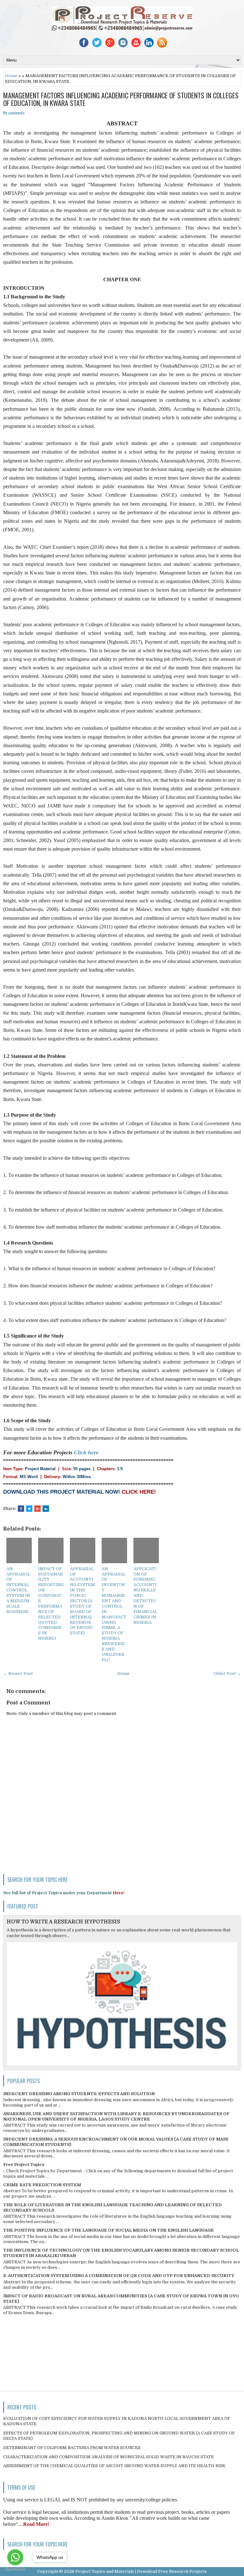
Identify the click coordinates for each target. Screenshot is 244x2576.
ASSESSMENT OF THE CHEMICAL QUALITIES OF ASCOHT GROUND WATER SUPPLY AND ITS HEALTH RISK (114, 2466)
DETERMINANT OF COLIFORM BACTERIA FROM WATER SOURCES (72, 2448)
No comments (14, 113)
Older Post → (227, 1673)
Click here (86, 1452)
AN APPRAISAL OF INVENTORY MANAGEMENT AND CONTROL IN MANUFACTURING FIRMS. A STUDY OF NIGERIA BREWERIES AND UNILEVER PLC (114, 1614)
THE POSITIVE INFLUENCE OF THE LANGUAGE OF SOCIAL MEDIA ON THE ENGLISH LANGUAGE (108, 2230)
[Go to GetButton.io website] (15, 2569)
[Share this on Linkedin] (46, 1509)
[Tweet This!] (29, 1509)
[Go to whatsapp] (15, 2557)
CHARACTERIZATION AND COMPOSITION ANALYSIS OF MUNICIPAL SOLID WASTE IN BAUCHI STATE (108, 2457)
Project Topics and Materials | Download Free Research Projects (141, 2571)
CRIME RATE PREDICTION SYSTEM (42, 2185)
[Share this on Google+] (37, 1509)
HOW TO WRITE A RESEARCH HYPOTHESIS (63, 1922)
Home (11, 76)
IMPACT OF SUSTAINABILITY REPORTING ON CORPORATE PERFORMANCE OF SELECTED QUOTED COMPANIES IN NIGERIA (51, 1604)
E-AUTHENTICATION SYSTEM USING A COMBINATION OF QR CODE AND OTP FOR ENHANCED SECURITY (119, 2276)
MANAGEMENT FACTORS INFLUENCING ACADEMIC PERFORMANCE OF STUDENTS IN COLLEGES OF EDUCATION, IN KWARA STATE (121, 99)
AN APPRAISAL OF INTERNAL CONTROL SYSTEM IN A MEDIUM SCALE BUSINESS (18, 1590)
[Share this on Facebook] (21, 1509)
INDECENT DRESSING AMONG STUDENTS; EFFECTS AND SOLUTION (79, 2094)
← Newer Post (18, 1673)
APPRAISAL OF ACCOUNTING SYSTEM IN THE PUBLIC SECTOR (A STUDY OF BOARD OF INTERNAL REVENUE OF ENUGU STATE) (82, 1601)
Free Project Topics (24, 2164)
